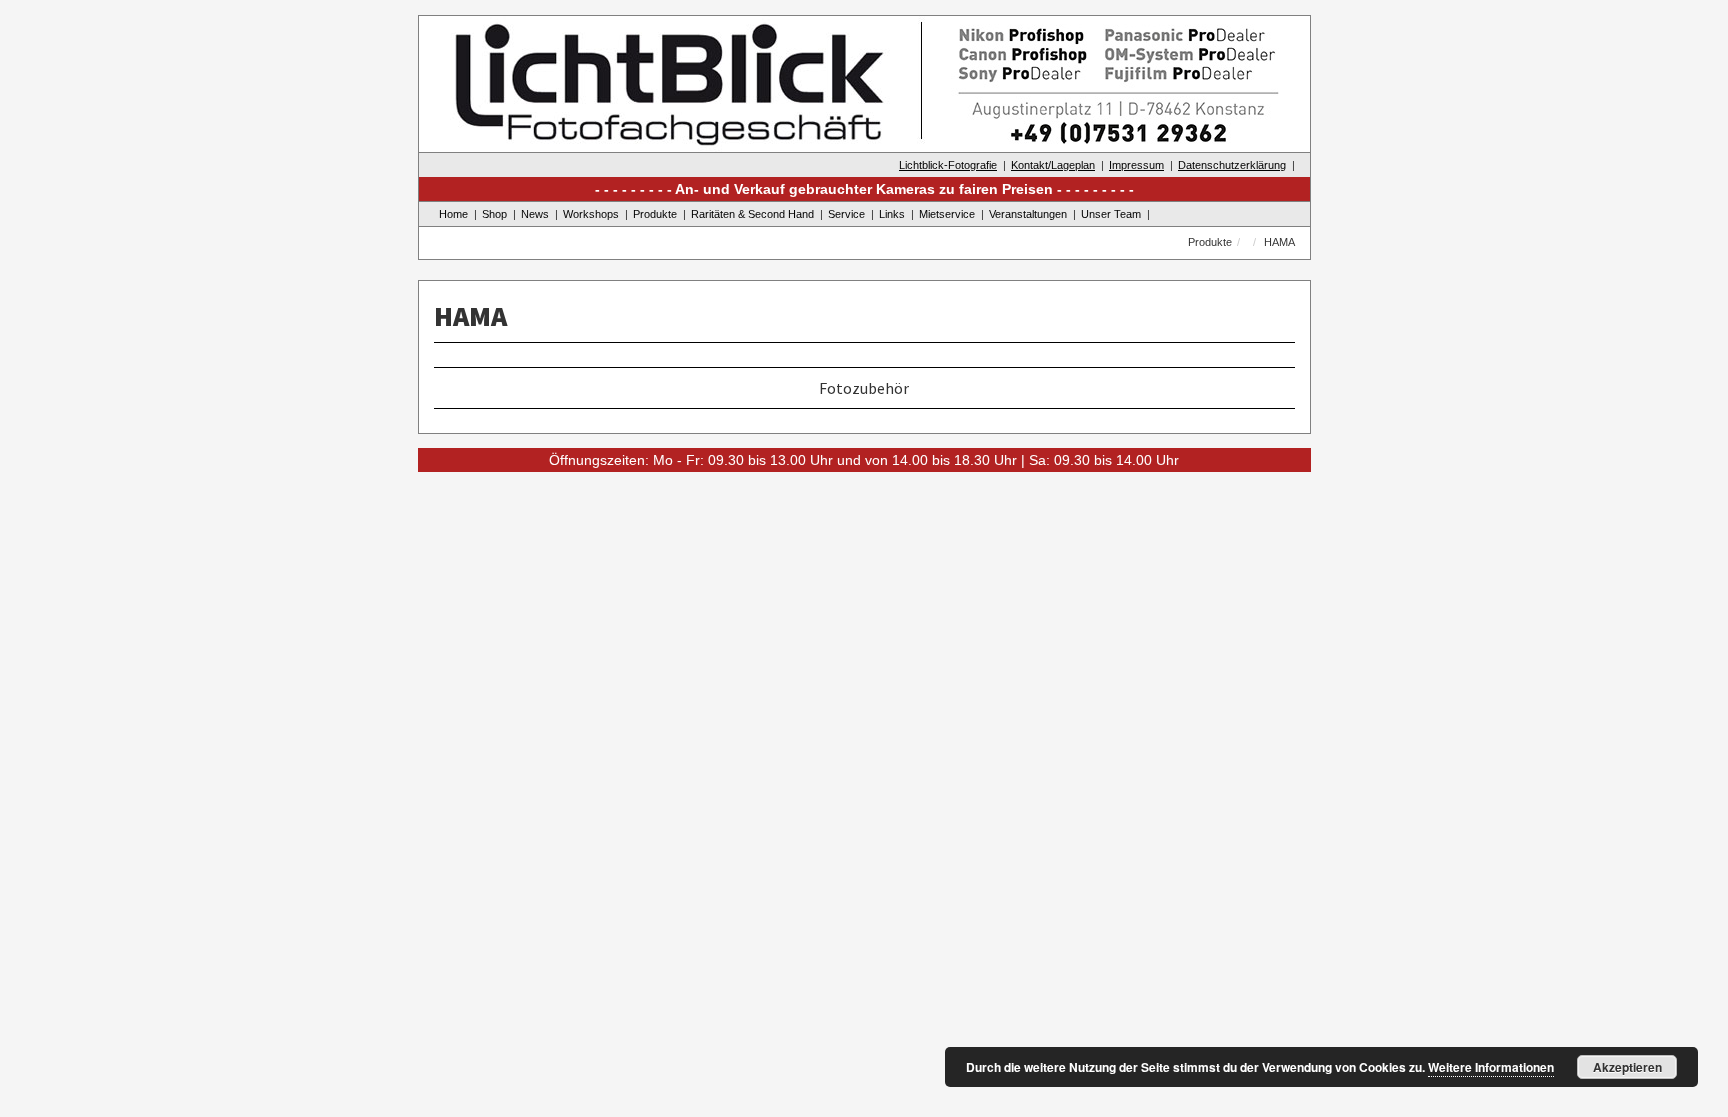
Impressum (1136, 165)
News (535, 214)
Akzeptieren (1627, 1067)
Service (846, 214)
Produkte (655, 214)
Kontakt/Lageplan (1053, 165)
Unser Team (1111, 214)
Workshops (591, 214)
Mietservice (947, 214)
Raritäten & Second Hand (752, 214)
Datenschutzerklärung (1232, 165)
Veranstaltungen (1028, 214)
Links (892, 214)
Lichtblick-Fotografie (948, 165)
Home (453, 214)
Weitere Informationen (1491, 1067)
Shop (494, 214)
